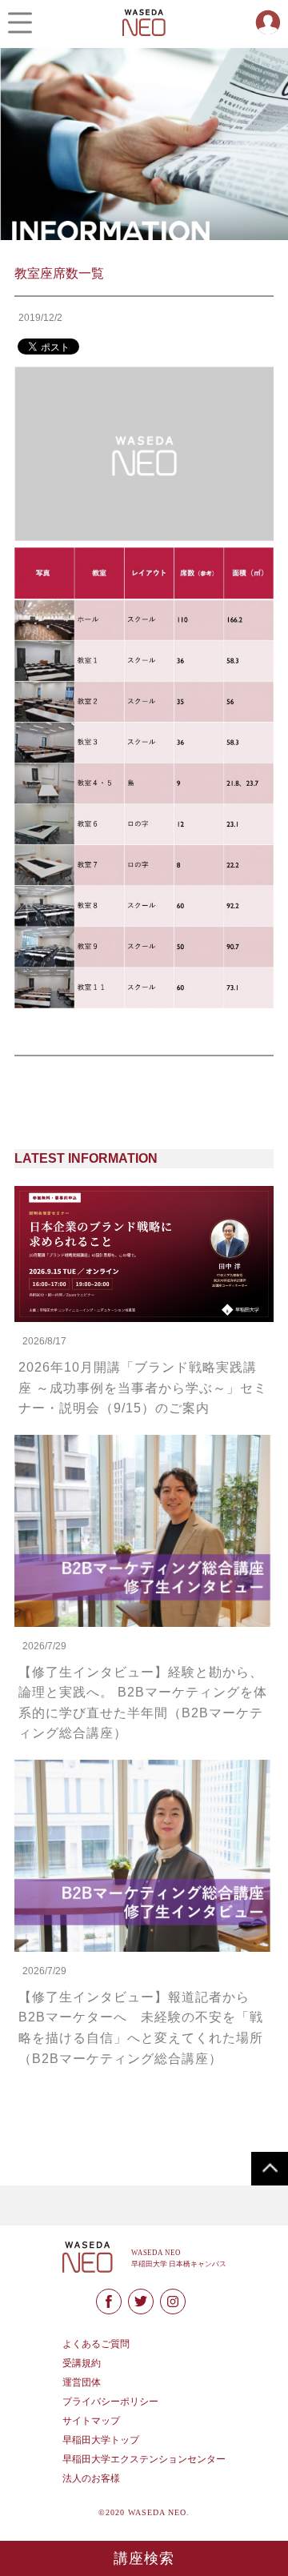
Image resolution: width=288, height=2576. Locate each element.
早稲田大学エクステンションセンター (144, 2459)
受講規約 (82, 2363)
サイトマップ (91, 2421)
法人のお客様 (91, 2478)
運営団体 (82, 2382)
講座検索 (144, 2558)
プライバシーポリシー (110, 2402)
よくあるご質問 (96, 2344)
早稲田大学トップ (101, 2440)
